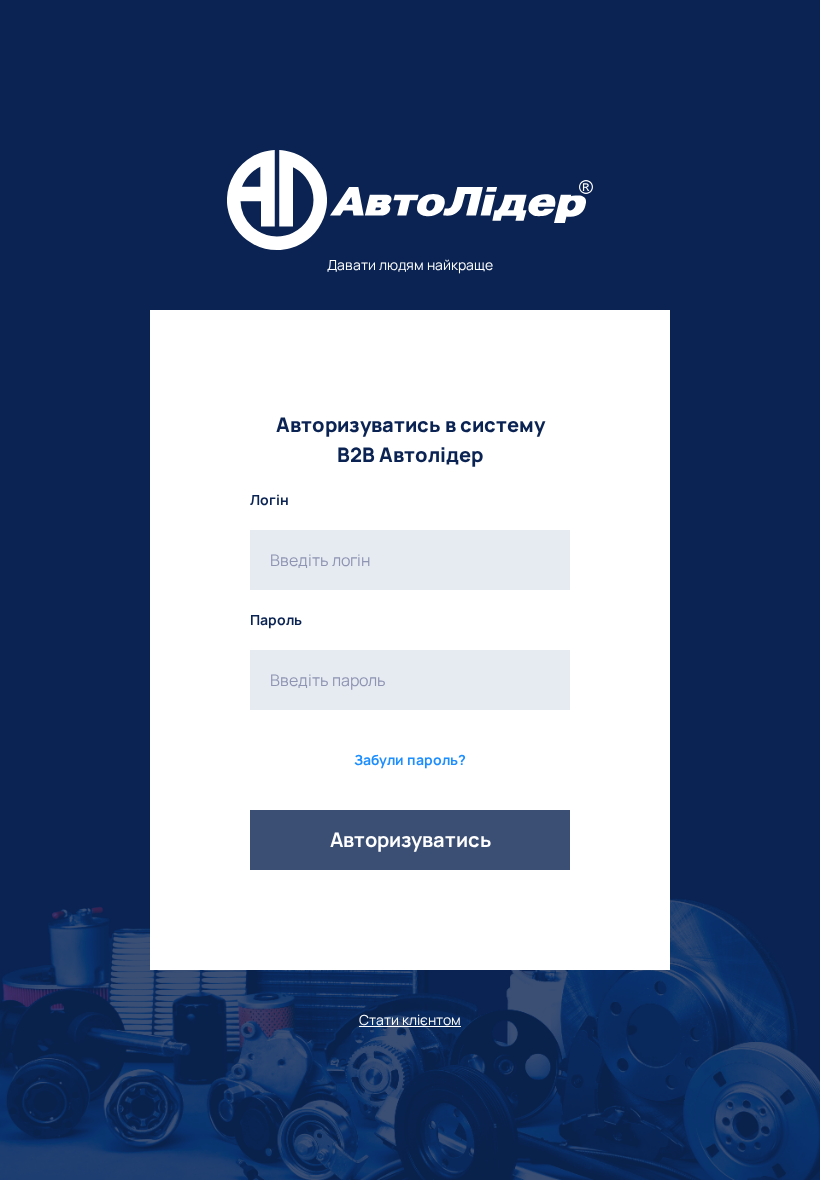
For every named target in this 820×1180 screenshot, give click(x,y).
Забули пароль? (410, 759)
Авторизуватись (410, 839)
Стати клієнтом (410, 1019)
